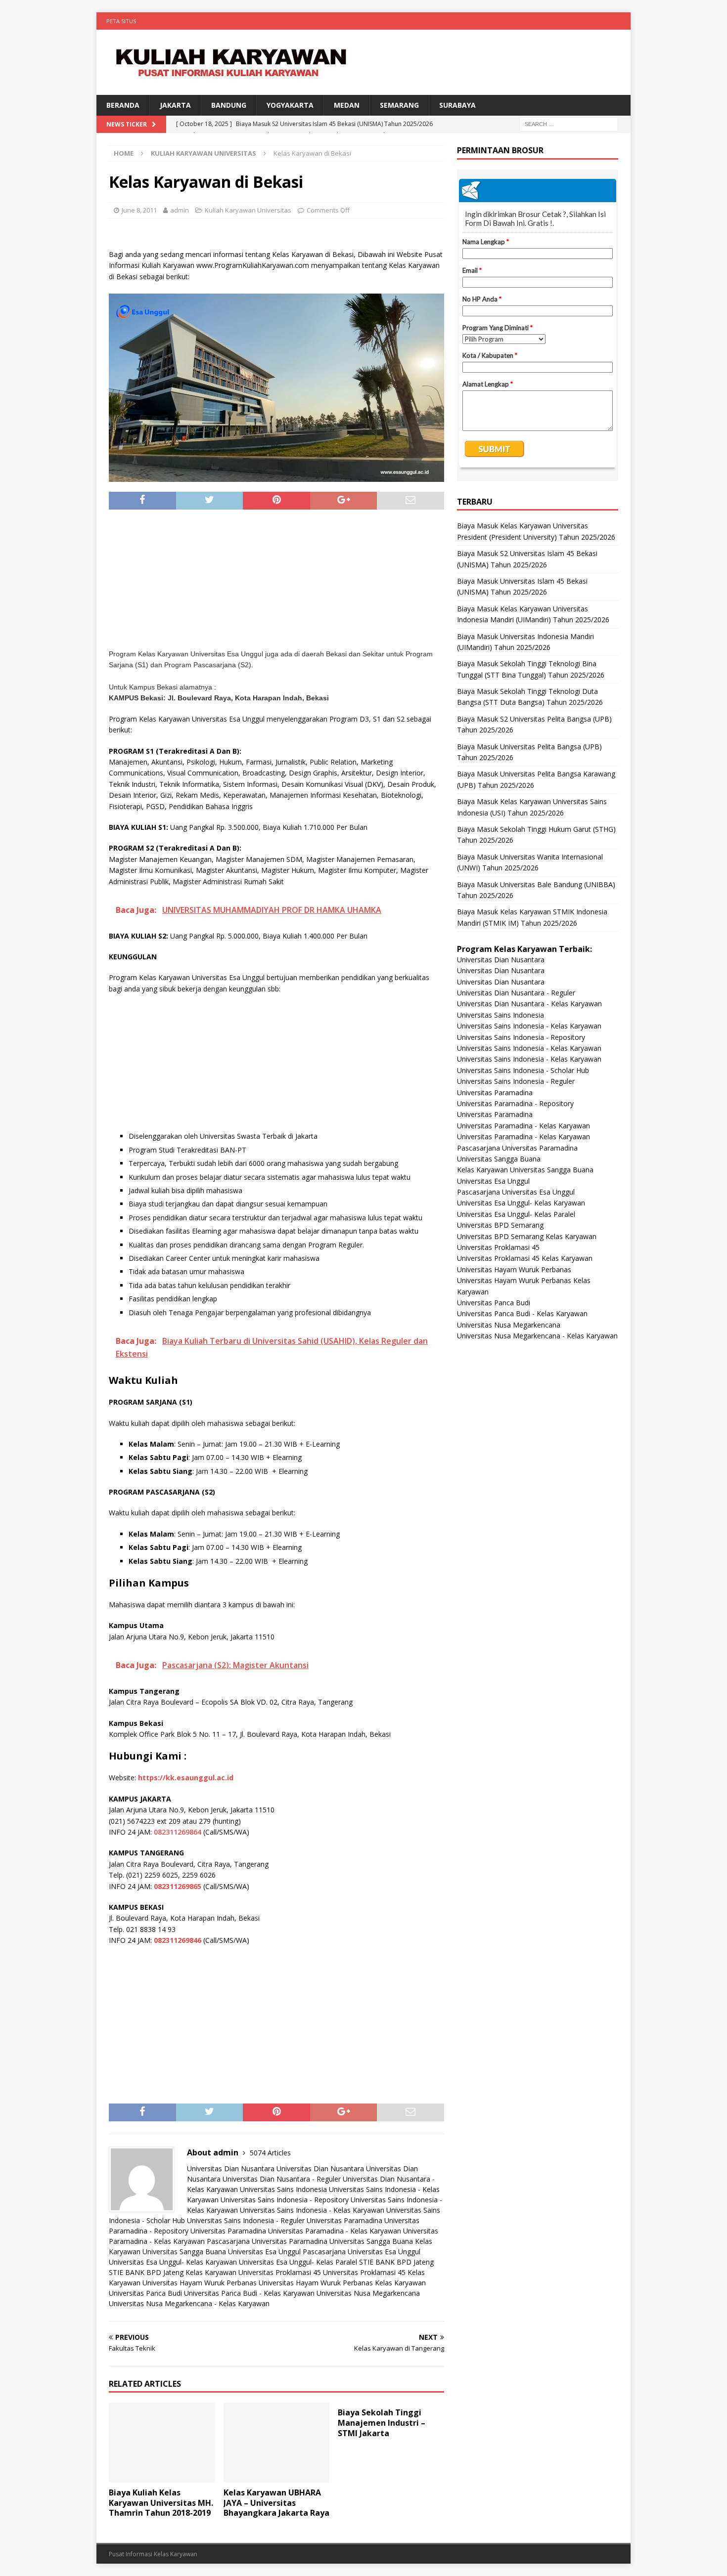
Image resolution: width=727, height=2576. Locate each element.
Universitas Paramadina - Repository (515, 1103)
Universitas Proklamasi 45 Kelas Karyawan (525, 1258)
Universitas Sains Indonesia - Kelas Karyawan (312, 2210)
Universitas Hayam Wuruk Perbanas (200, 2283)
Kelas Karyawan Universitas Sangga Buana (525, 1170)
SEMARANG (399, 105)
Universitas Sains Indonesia (283, 2189)
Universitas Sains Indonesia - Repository (285, 2200)
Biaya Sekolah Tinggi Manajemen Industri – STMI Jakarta (382, 2423)
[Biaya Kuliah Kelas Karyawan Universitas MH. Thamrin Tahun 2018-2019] (162, 2442)
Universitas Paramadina (344, 2220)
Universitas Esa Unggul (264, 2252)
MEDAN (347, 105)
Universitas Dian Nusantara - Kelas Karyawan (529, 1004)
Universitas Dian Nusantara (231, 2168)
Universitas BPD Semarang (500, 1225)
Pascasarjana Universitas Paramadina (267, 2241)
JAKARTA (175, 105)
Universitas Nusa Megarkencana (368, 2293)
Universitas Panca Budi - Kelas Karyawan (249, 2293)
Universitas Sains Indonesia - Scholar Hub (523, 1070)
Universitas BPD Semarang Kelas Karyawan (527, 1236)
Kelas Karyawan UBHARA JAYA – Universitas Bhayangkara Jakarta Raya (276, 2503)
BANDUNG (229, 105)
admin (180, 210)
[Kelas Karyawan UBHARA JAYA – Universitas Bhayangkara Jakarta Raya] (277, 2442)
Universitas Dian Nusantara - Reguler (282, 2179)
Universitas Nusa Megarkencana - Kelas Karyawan (189, 2303)
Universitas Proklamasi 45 (280, 2272)
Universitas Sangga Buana (371, 2241)
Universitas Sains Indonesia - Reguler (246, 2220)
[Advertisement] (276, 584)
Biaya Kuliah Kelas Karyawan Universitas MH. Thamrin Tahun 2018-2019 (161, 2503)
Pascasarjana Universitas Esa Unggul (362, 2252)
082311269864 (178, 1832)
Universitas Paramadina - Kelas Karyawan (335, 2231)
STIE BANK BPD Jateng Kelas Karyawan (173, 2272)
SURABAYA (457, 105)
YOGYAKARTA (290, 105)
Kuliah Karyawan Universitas (248, 210)
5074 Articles (270, 2153)
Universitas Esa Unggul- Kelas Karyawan (173, 2262)
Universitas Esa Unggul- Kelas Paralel (298, 2262)
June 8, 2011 (139, 210)
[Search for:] (569, 124)
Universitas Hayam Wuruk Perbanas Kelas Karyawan (342, 2283)
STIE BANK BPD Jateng (396, 2262)
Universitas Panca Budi (145, 2293)
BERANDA (123, 105)
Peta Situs (121, 21)
